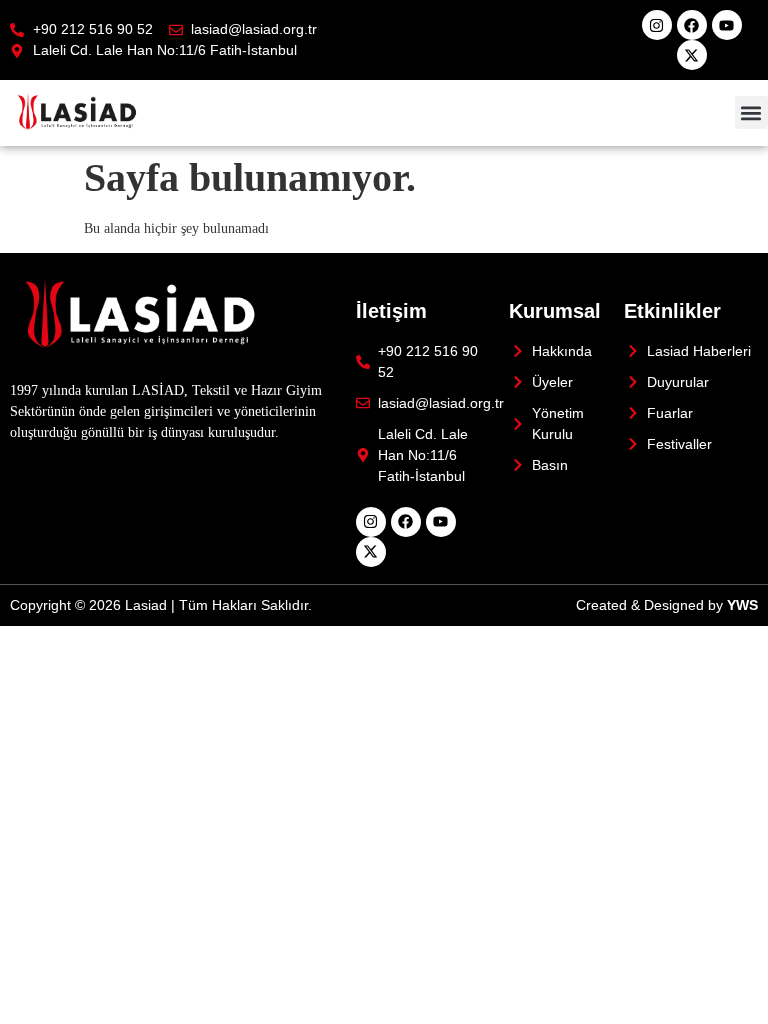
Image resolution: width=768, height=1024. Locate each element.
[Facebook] (692, 25)
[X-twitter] (692, 55)
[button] (751, 112)
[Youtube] (727, 25)
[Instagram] (657, 25)
